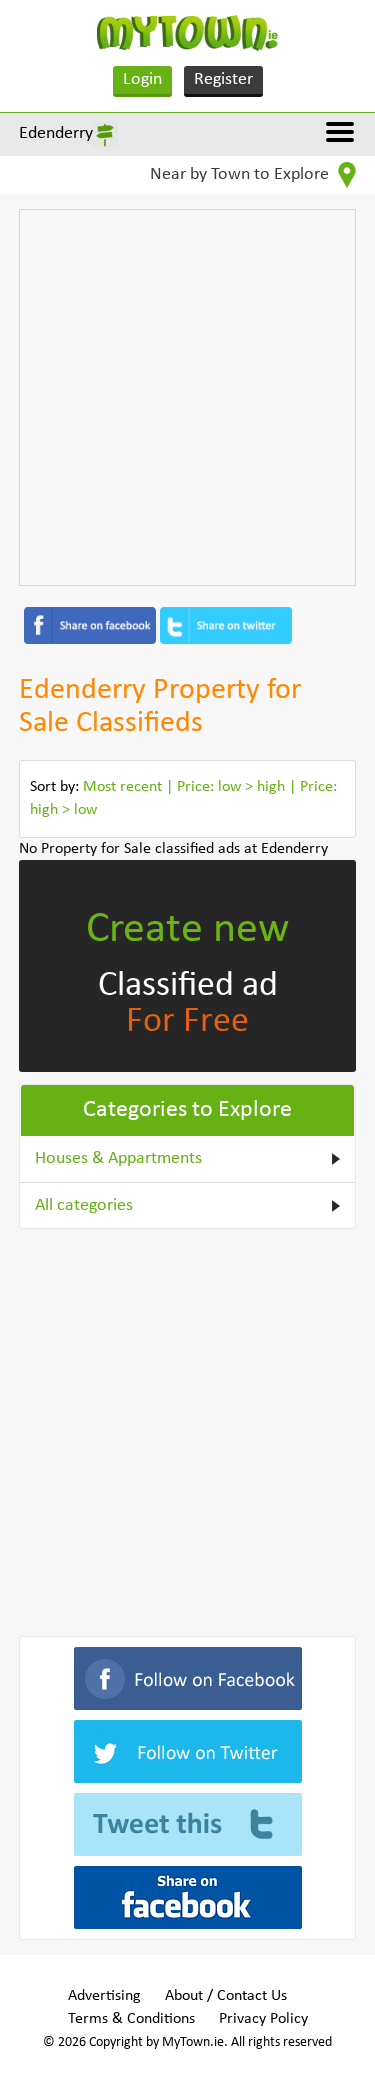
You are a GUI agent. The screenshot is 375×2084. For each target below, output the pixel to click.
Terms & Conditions (131, 2019)
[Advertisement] (187, 397)
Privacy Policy (263, 2019)
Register (223, 79)
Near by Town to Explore (241, 174)
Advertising (104, 1996)
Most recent (122, 787)
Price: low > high (231, 787)
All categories (84, 1205)
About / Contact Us (226, 1996)
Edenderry (56, 133)
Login (142, 79)
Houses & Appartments (118, 1158)
